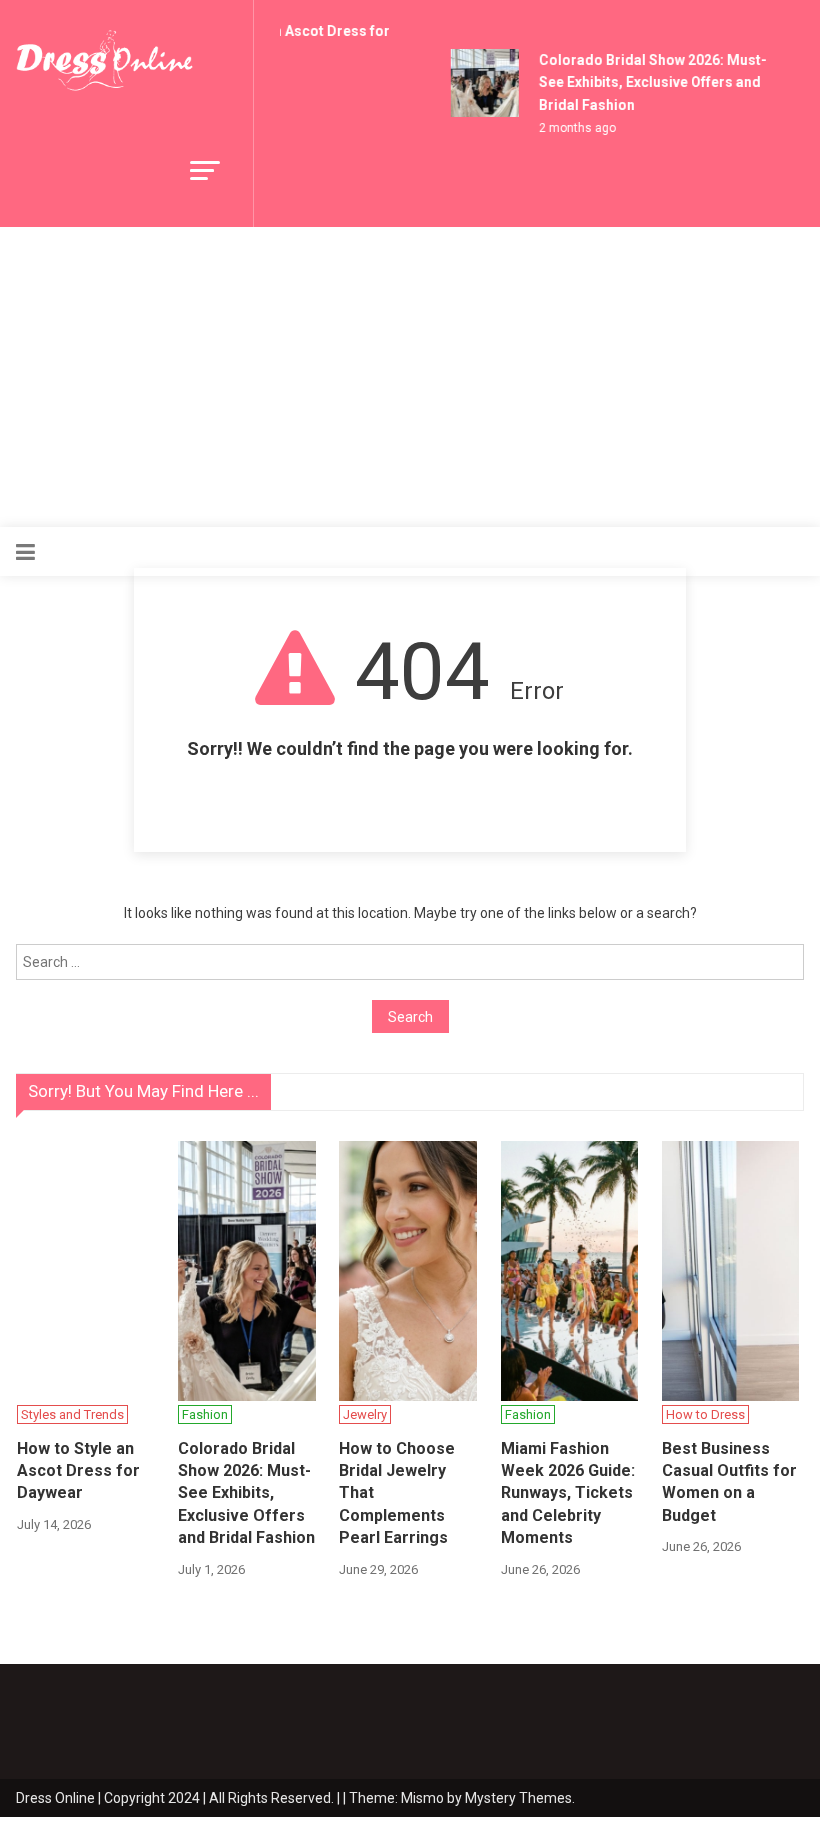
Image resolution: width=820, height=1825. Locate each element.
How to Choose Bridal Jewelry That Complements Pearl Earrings (397, 1493)
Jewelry (365, 1414)
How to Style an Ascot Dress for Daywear (78, 1471)
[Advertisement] (410, 377)
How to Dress (705, 1414)
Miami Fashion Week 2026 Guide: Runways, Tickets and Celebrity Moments (568, 1493)
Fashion (205, 1414)
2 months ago (572, 128)
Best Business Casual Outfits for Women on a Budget (729, 1482)
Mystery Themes (518, 1798)
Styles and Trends (72, 1414)
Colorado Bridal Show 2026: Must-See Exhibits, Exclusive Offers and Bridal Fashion (648, 82)
